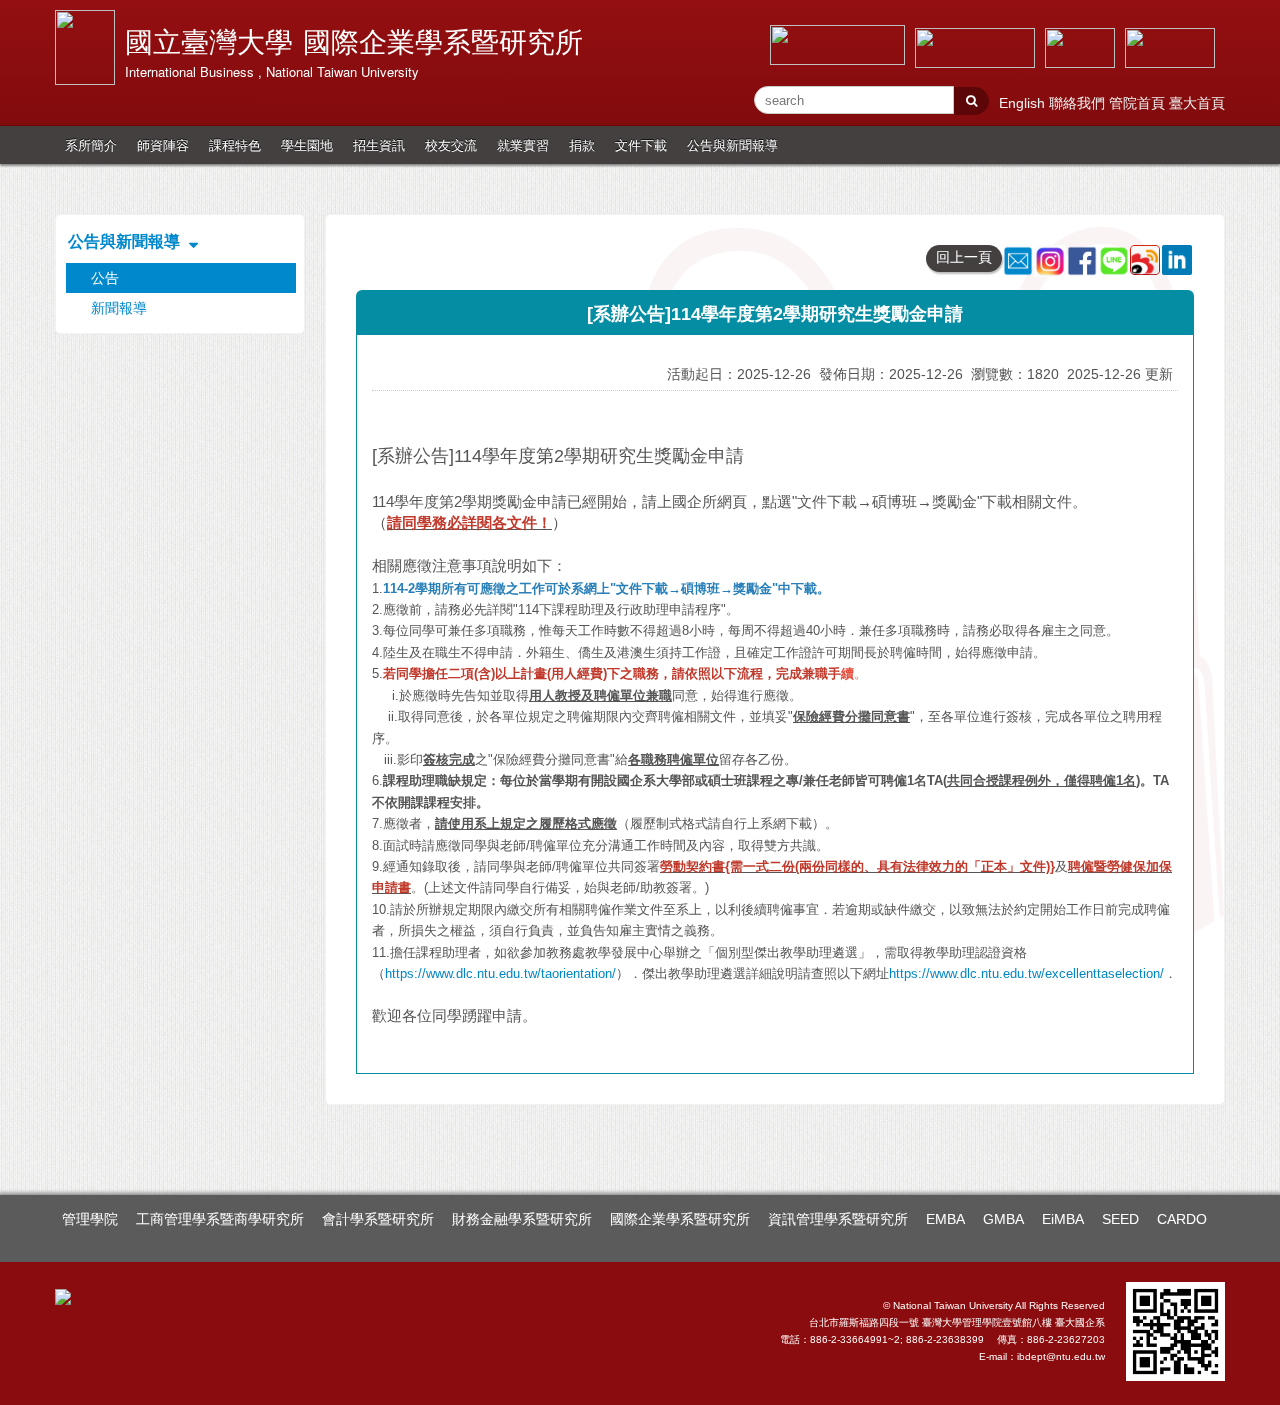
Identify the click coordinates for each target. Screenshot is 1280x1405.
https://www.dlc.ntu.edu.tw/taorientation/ (500, 973)
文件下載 (641, 144)
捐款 (582, 144)
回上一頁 (964, 257)
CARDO (1182, 1219)
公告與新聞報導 (732, 144)
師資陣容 (163, 144)
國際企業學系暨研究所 (680, 1219)
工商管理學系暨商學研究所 (220, 1219)
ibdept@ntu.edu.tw (1061, 1356)
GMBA (1003, 1219)
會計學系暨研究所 (378, 1219)
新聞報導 (119, 308)
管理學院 (90, 1219)
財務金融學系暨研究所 (522, 1219)
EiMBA (1063, 1219)
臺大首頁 (1197, 103)
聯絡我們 (1079, 103)
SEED (1120, 1219)
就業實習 (523, 144)
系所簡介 (91, 144)
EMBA (945, 1219)
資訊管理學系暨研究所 (838, 1219)
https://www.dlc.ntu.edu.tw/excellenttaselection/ (1026, 973)
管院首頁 (1139, 103)
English (1024, 103)
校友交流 (451, 144)
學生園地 (307, 144)
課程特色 (235, 144)
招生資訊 (379, 144)
